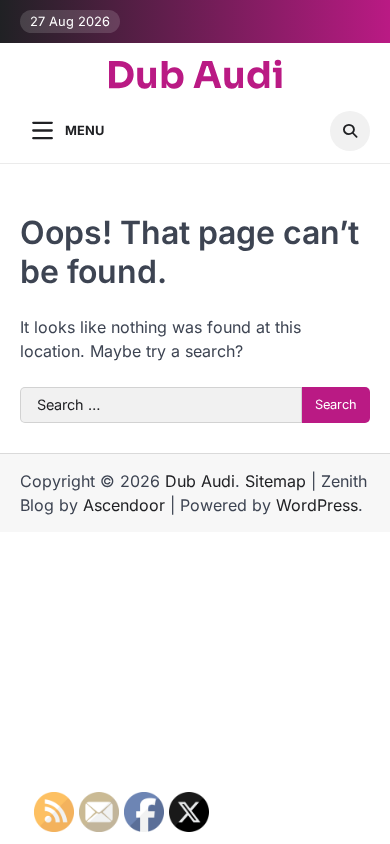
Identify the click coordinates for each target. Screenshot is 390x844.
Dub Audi (195, 76)
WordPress (317, 505)
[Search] (350, 131)
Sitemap (275, 481)
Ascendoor (124, 505)
